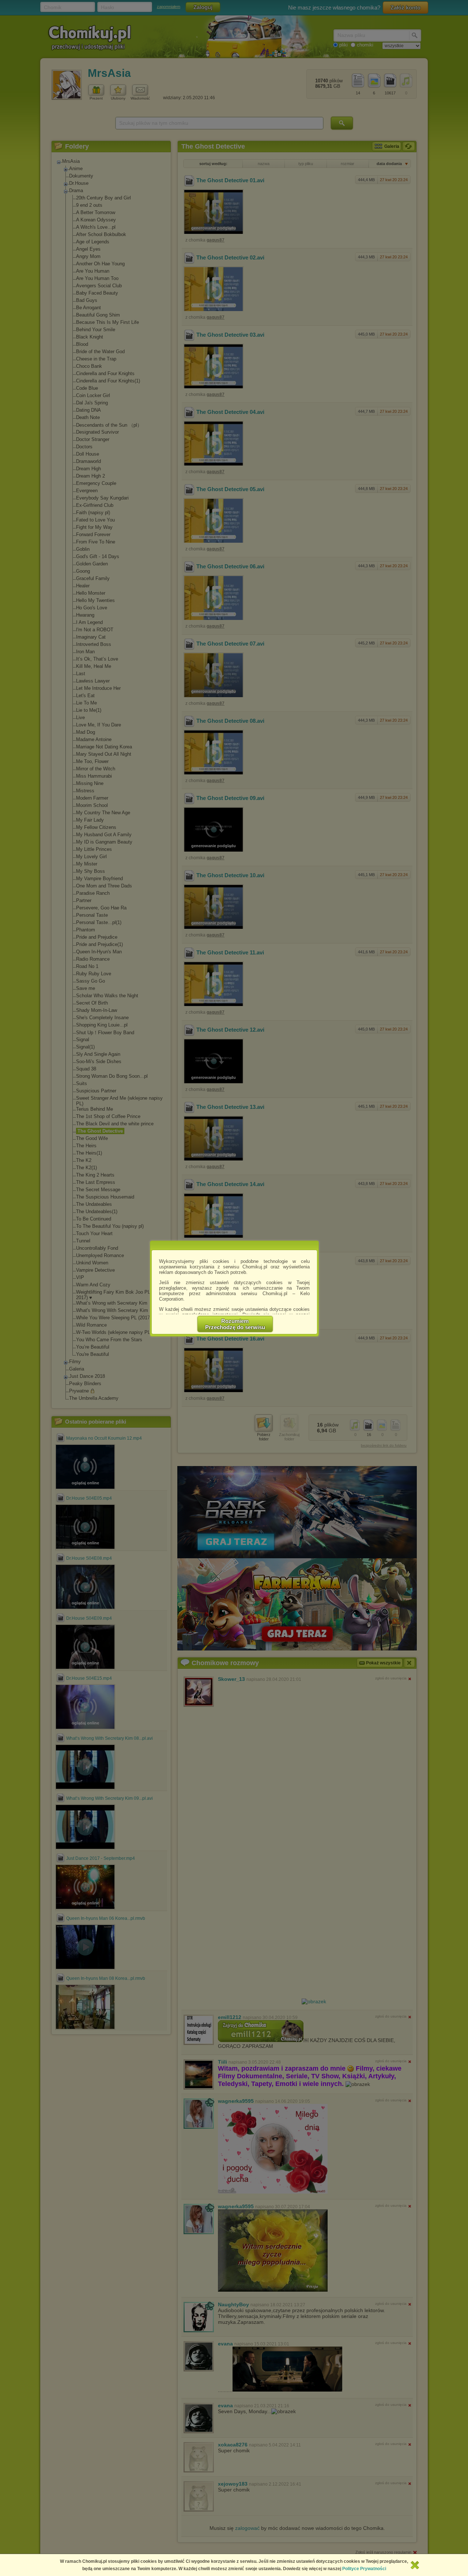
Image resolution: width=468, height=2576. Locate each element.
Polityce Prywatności (364, 2569)
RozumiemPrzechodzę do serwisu (235, 1324)
